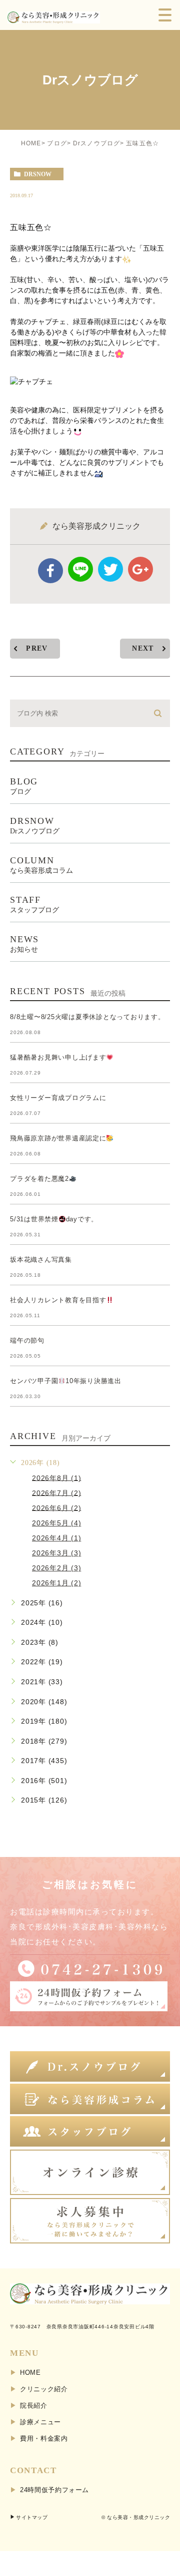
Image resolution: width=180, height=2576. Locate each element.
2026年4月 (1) (56, 1538)
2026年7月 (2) (56, 1492)
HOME (31, 143)
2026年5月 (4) (56, 1523)
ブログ (57, 143)
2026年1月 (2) (56, 1583)
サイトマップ (32, 2517)
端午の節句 (27, 1340)
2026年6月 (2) (56, 1507)
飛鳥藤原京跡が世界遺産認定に (58, 1138)
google (140, 569)
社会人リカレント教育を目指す (58, 1300)
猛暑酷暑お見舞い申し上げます (58, 1057)
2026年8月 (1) (56, 1477)
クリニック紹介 (44, 2389)
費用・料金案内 (44, 2438)
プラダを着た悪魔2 (39, 1179)
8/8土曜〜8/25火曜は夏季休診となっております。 (87, 1017)
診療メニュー (40, 2422)
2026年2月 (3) (56, 1568)
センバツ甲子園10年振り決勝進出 (66, 1381)
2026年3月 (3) (56, 1553)
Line (80, 569)
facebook (50, 571)
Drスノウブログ (97, 143)
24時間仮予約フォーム (54, 2490)
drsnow (38, 174)
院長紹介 (34, 2405)
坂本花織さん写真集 (41, 1260)
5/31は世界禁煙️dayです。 (54, 1219)
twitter (110, 569)
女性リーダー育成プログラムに (58, 1098)
